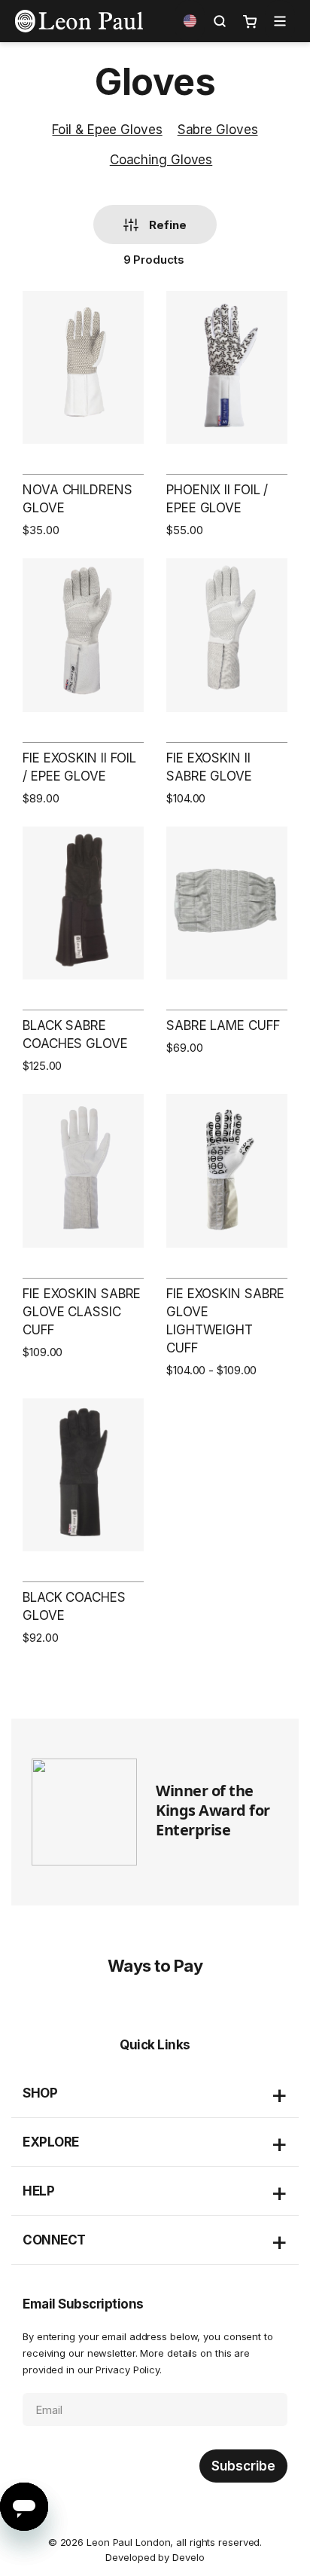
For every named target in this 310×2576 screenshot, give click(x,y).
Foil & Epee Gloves (107, 130)
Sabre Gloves (218, 130)
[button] (190, 21)
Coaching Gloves (161, 160)
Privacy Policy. (129, 2370)
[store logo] (79, 21)
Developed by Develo (155, 2557)
